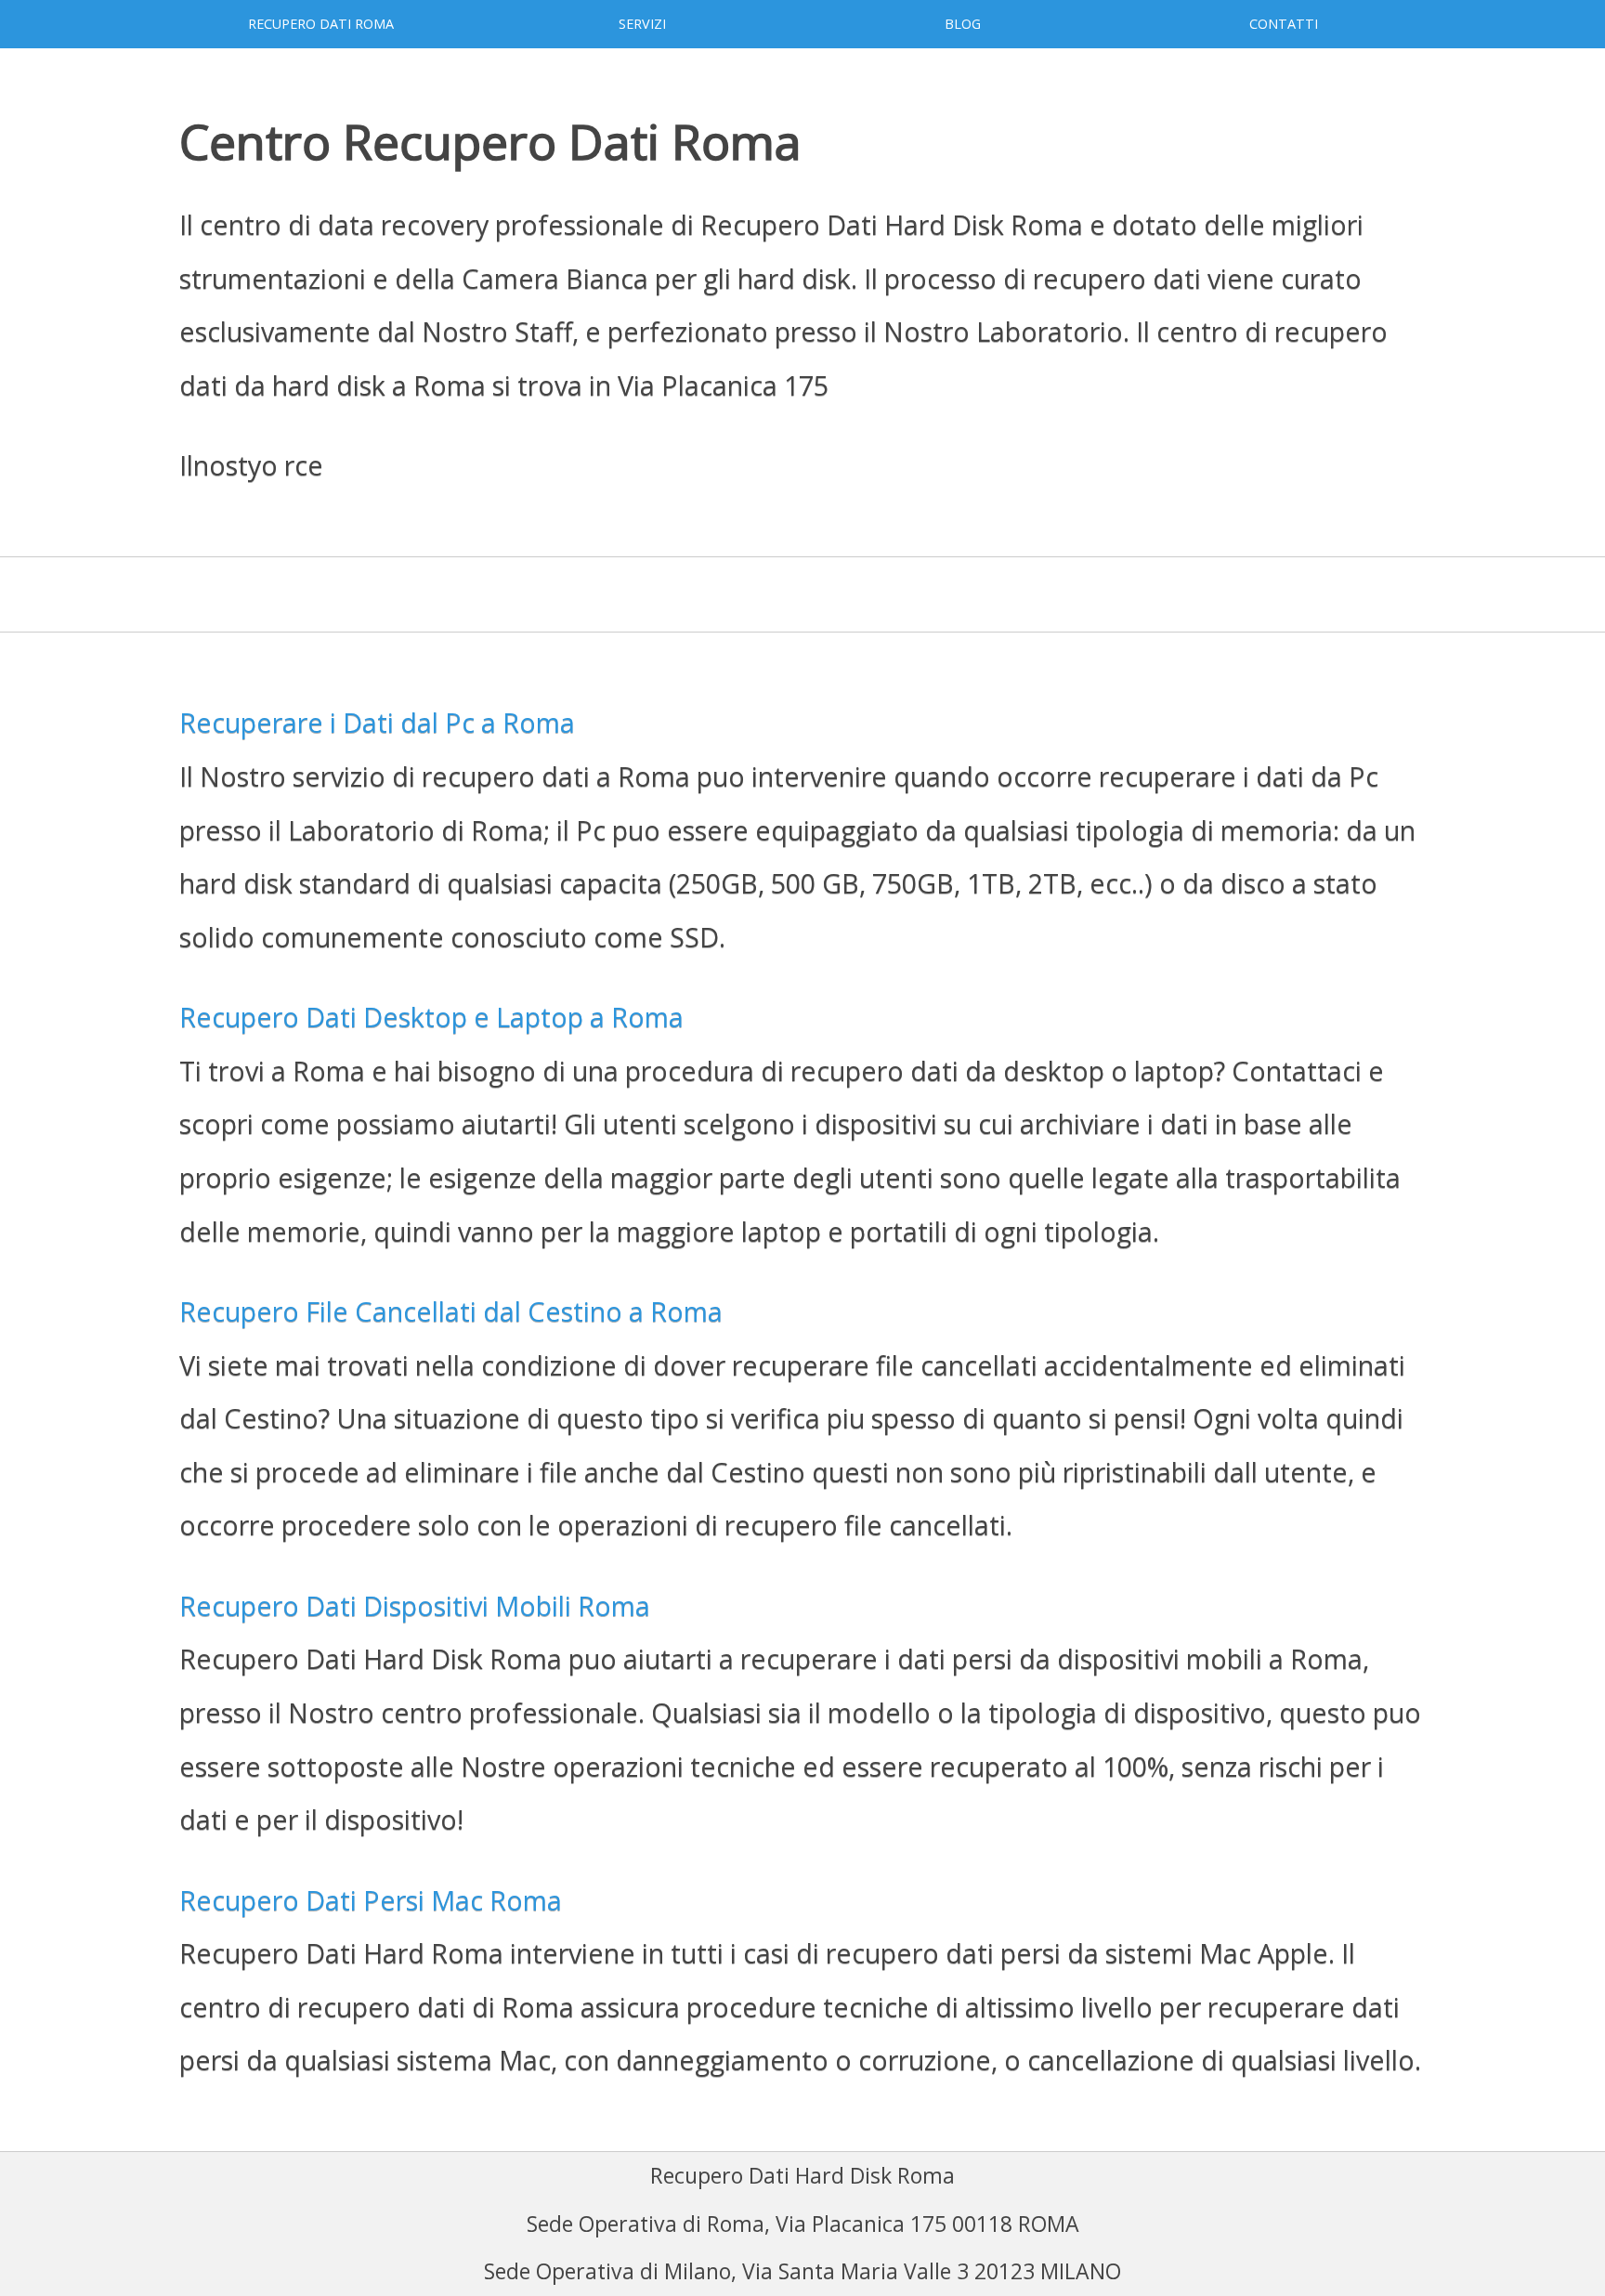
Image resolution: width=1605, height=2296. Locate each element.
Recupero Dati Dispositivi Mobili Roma (415, 1605)
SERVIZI (642, 24)
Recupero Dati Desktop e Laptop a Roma (431, 1017)
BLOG (963, 24)
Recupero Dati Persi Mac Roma (371, 1900)
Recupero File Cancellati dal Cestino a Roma (451, 1311)
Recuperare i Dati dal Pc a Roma (377, 722)
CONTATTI (1284, 24)
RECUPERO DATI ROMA (321, 24)
